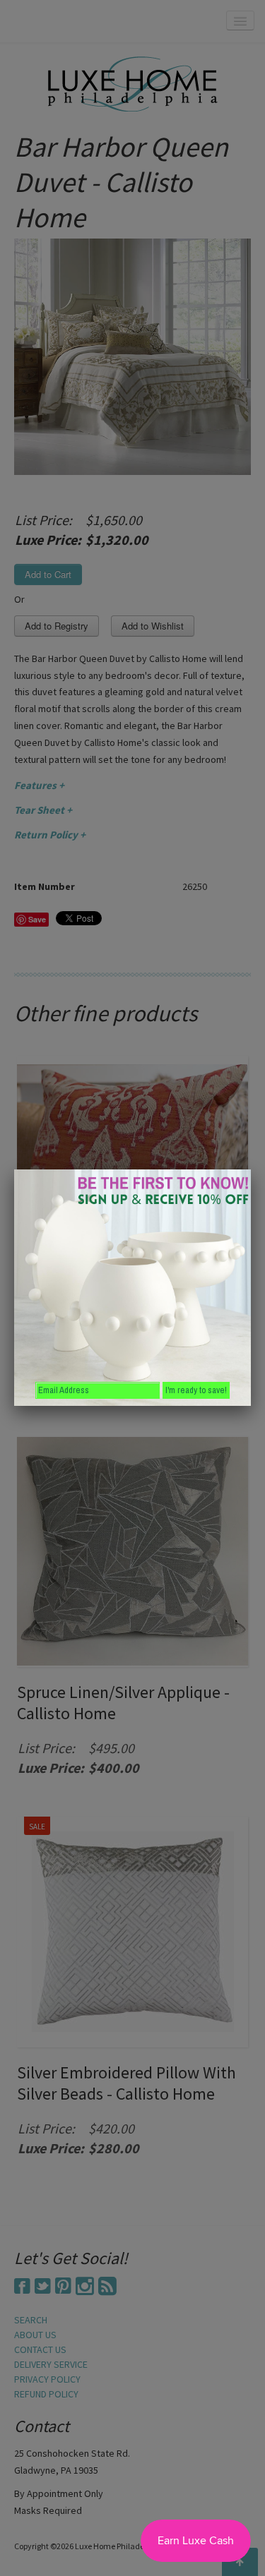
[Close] (251, 1169)
